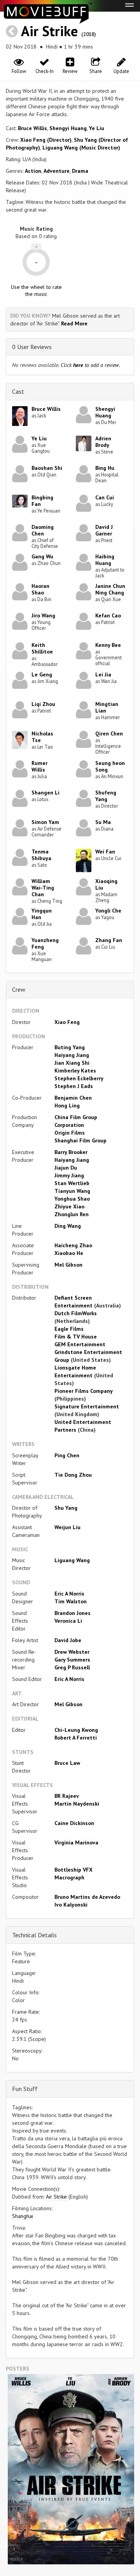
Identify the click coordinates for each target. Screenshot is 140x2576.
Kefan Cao (108, 615)
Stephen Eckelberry (79, 1078)
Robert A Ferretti (76, 1738)
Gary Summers (72, 1660)
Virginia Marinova (76, 1842)
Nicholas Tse (42, 737)
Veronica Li (68, 1621)
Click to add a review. (90, 365)
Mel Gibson (68, 1265)
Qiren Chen (109, 734)
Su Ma (103, 822)
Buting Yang (70, 1047)
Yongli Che (108, 911)
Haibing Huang (105, 560)
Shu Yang (66, 1508)
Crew (19, 989)
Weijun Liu (67, 1527)
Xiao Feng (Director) (46, 140)
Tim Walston (71, 1601)
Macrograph (69, 1877)
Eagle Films (69, 1329)
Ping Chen (67, 1455)
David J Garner (104, 530)
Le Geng (42, 674)
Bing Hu (105, 468)
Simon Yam (45, 822)
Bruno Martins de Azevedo (87, 1897)
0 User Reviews (32, 347)
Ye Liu (97, 128)
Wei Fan (105, 852)
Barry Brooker (71, 1152)
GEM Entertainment (80, 1344)
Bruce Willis (32, 128)
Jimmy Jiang (69, 1175)
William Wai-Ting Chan (43, 888)
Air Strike (49, 31)
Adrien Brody (103, 442)
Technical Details (34, 1935)
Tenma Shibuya (41, 855)
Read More (74, 323)
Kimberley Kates (75, 1071)
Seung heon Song (110, 766)
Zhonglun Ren (72, 1214)
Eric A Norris (69, 1594)
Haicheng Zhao (73, 1245)
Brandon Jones (73, 1613)
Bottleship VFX (73, 1870)
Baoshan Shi (47, 468)
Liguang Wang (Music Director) (81, 148)
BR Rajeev (67, 1796)
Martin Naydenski (77, 1804)
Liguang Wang (72, 1560)
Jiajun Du (66, 1168)
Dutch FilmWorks (76, 1313)
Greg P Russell (72, 1667)
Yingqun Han (42, 914)
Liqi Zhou (43, 704)
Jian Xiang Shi (72, 1063)
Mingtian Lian (107, 707)
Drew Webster (72, 1652)
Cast (18, 391)
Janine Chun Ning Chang (110, 589)
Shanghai (23, 2216)
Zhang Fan (109, 940)
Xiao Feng (67, 1022)
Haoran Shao (40, 589)
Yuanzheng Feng (45, 943)
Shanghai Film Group (80, 1140)
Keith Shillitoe (42, 648)
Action (33, 171)
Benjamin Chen (73, 1098)
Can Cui (105, 497)
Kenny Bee (108, 645)
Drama (80, 171)
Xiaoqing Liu (106, 884)
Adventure (57, 171)
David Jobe (68, 1640)
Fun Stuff (25, 2089)
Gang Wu (42, 556)
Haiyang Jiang (72, 1055)
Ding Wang (68, 1226)
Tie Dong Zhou (73, 1475)
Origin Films (70, 1133)
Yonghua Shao (72, 1199)
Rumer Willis (39, 766)
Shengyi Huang (68, 128)
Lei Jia (103, 674)
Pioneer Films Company (83, 1391)
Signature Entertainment (87, 1406)
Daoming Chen (43, 530)
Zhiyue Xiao (69, 1206)
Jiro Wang (43, 615)
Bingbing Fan (42, 501)
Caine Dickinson (74, 1823)
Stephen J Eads (74, 1086)
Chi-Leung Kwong (76, 1730)
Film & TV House (76, 1337)
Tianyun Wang (72, 1191)
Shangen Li (45, 793)
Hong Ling (67, 1105)
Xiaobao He (69, 1253)
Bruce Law (67, 1763)
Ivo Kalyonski (71, 1905)
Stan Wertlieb (72, 1183)
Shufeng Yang (106, 796)
